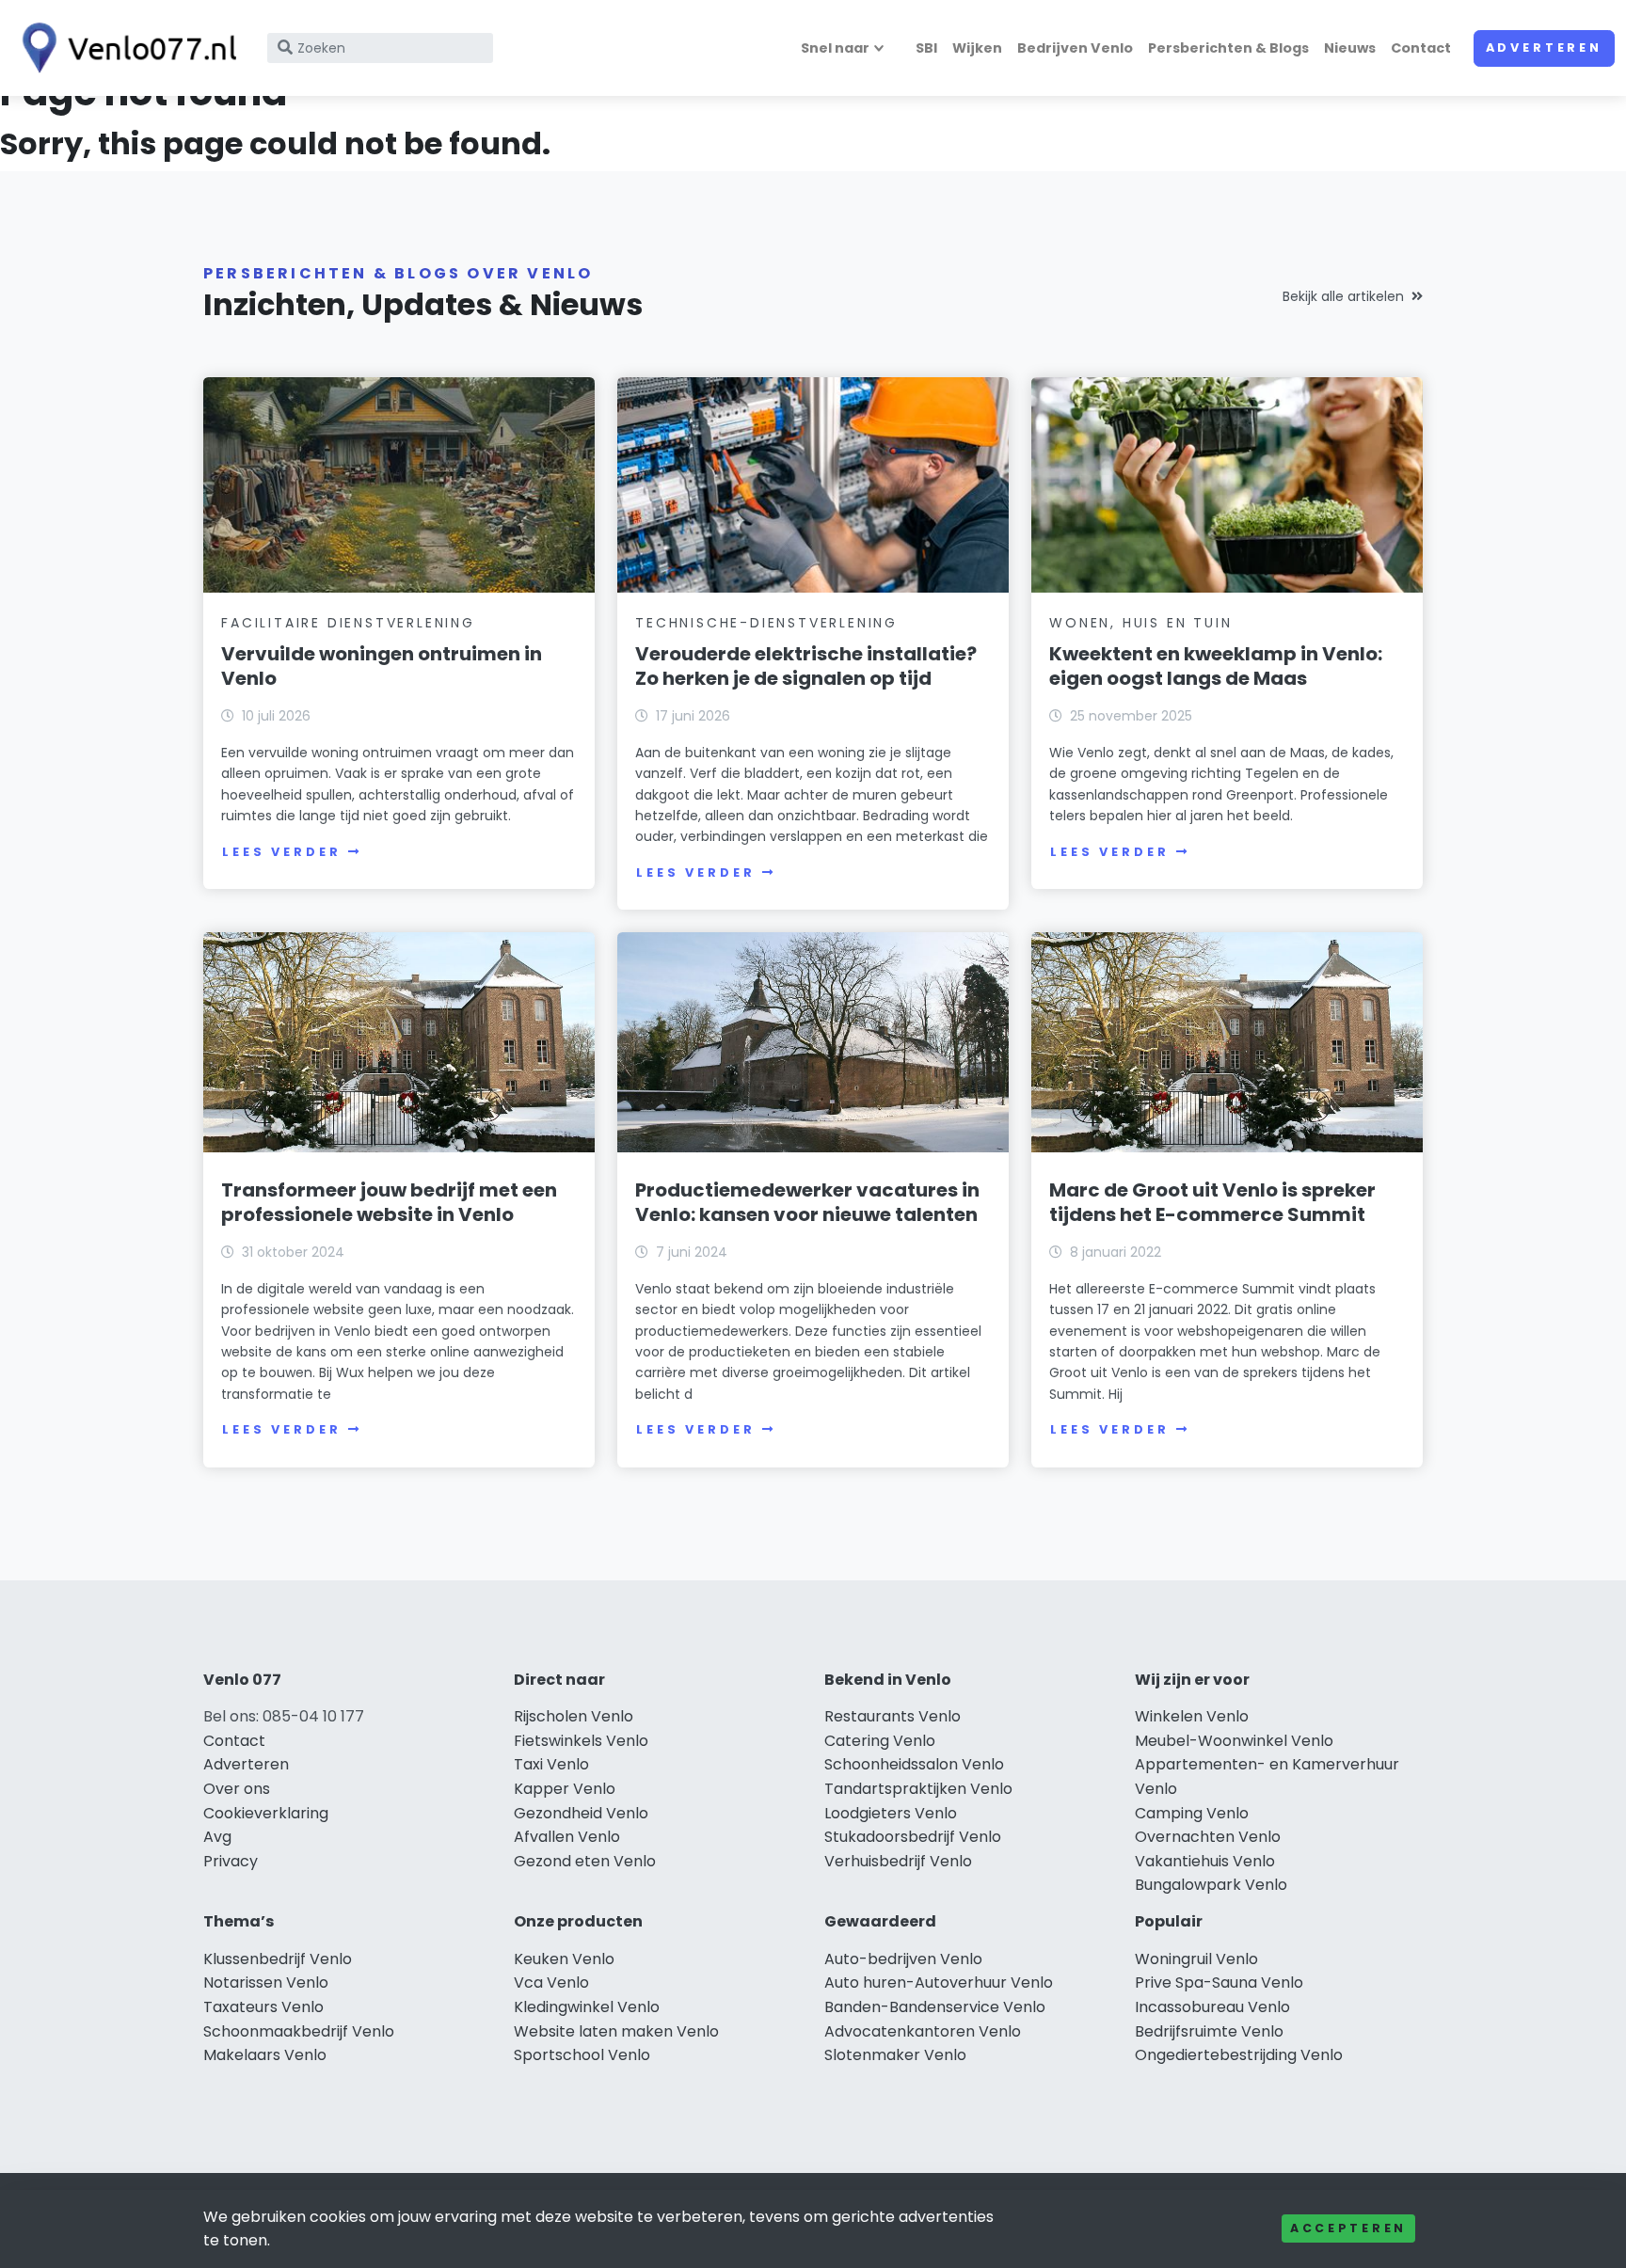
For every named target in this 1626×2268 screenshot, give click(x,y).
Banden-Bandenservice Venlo (935, 2007)
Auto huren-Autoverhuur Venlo (939, 1983)
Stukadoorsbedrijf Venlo (913, 1837)
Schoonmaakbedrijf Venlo (299, 2031)
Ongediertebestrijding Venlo (1239, 2055)
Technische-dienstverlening (766, 623)
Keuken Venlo (564, 1959)
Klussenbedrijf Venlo (278, 1959)
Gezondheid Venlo (581, 1813)
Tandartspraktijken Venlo (918, 1789)
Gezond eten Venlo (585, 1861)
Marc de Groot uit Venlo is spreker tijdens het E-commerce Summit (1212, 1202)
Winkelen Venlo (1192, 1716)
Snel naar (835, 48)
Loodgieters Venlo (891, 1813)
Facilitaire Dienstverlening (348, 623)
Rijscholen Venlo (574, 1716)
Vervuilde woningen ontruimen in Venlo (382, 666)
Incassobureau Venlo (1212, 2007)
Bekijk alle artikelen (1343, 296)
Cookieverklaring (266, 1813)
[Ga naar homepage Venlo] (124, 48)
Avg (217, 1837)
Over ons (237, 1789)
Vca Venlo (551, 1983)
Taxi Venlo (551, 1764)
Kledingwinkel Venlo (587, 2007)
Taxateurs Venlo (263, 2007)
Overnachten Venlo (1208, 1837)
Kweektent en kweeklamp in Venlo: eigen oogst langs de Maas (1216, 666)
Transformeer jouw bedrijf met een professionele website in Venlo (389, 1202)
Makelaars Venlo (265, 2055)
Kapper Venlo (565, 1789)
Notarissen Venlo (266, 1983)
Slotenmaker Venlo (895, 2055)
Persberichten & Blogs (1228, 48)
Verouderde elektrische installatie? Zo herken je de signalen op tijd (806, 666)
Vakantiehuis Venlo (1205, 1861)
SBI (926, 48)
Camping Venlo (1192, 1813)
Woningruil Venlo (1196, 1959)
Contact (1421, 48)
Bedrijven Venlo (1075, 48)
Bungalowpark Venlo (1211, 1885)
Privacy (231, 1861)
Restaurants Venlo (893, 1716)
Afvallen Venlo (567, 1837)
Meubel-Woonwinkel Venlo (1234, 1741)
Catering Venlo (880, 1741)
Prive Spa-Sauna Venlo (1219, 1983)
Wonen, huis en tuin (1140, 623)
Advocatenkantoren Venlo (923, 2031)
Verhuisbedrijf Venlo (898, 1861)
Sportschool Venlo (582, 2055)
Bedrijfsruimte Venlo (1209, 2031)
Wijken (977, 48)
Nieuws (1350, 48)
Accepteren (1348, 2228)
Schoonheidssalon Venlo (914, 1764)
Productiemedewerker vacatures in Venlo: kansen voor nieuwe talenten (807, 1202)
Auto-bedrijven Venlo (903, 1959)
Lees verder (281, 852)
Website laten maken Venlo (616, 2031)
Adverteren (1544, 48)
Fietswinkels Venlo (581, 1741)
